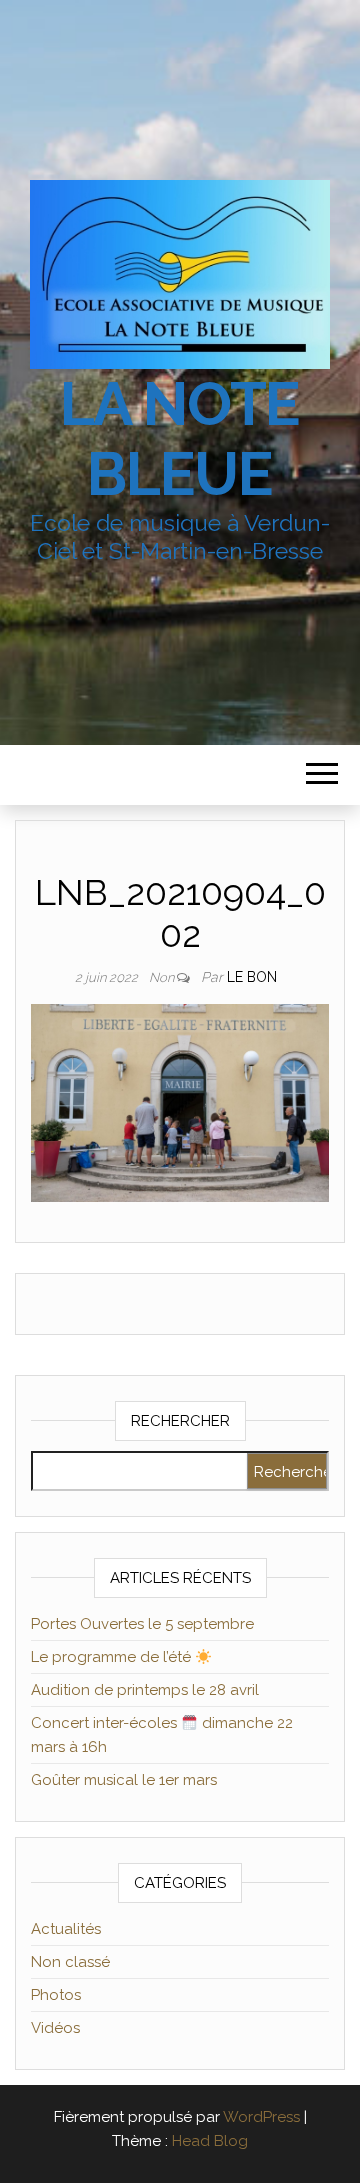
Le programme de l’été (113, 1657)
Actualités (66, 1929)
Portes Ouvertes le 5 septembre (142, 1624)
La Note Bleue (180, 439)
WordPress (261, 2117)
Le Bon (252, 977)
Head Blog (210, 2141)
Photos (56, 1995)
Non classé (70, 1962)
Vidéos (55, 2028)
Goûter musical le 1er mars (124, 1780)
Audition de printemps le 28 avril (145, 1690)
